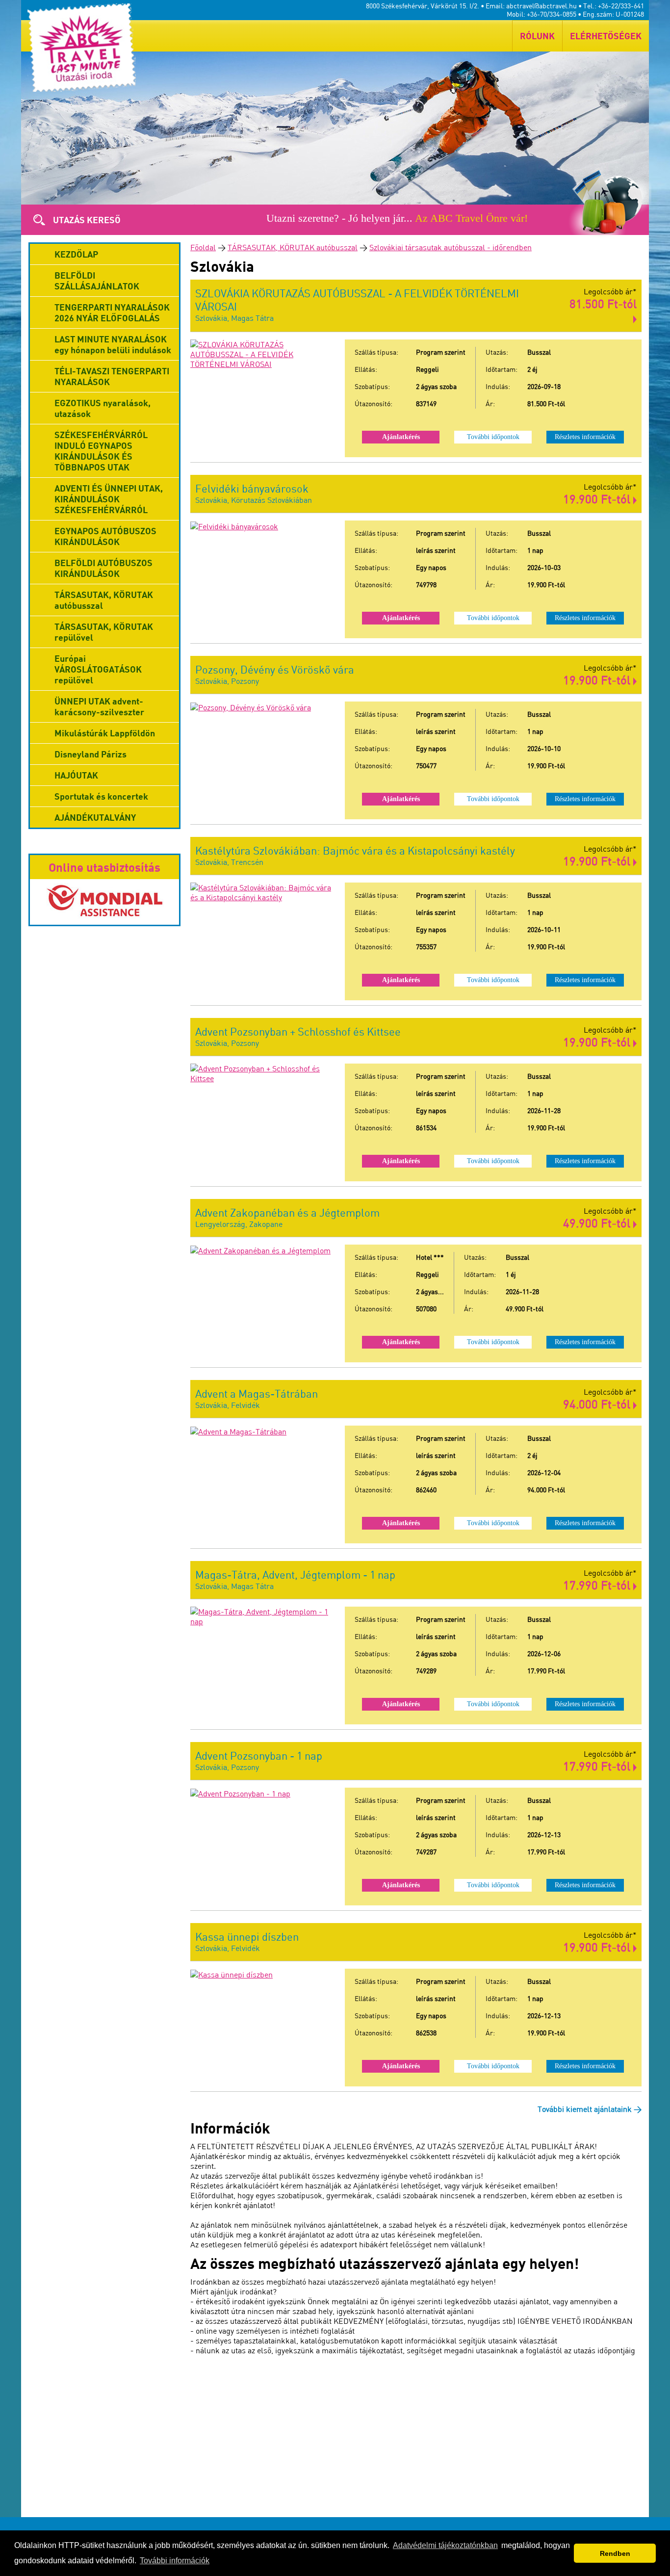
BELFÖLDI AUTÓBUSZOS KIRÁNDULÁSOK (103, 568)
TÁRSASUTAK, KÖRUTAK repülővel (104, 632)
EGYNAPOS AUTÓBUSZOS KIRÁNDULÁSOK (105, 536)
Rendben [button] (615, 2553)
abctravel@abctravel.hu (541, 6)
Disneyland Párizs (90, 754)
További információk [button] (175, 2561)
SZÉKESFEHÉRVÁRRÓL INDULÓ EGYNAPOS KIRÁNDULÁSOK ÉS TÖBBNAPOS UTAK (101, 451)
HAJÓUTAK (76, 775)
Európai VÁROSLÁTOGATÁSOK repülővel (98, 669)
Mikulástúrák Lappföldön (105, 733)
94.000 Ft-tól (598, 1404)
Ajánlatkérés (401, 437)
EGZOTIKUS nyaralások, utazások (103, 408)
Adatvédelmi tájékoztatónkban (445, 2545)
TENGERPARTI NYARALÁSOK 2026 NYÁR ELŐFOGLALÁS (112, 312)
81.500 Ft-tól (603, 303)
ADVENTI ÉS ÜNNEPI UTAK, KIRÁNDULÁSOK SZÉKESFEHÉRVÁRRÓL (109, 499)
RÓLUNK (537, 36)
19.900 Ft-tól (598, 499)
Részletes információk (585, 437)
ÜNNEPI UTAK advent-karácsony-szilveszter (99, 706)
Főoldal (203, 247)
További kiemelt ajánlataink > (590, 2109)
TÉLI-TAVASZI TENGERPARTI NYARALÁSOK (112, 376)
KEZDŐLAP (76, 254)
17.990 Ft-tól (598, 1585)
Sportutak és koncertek (101, 796)
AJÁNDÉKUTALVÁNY (95, 817)
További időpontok (493, 437)
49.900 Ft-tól (598, 1223)
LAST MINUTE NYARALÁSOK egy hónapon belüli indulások (113, 344)
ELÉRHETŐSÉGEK (606, 36)
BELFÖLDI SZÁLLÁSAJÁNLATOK (97, 281)
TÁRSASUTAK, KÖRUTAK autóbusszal (293, 247)
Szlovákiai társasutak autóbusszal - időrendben (451, 247)
